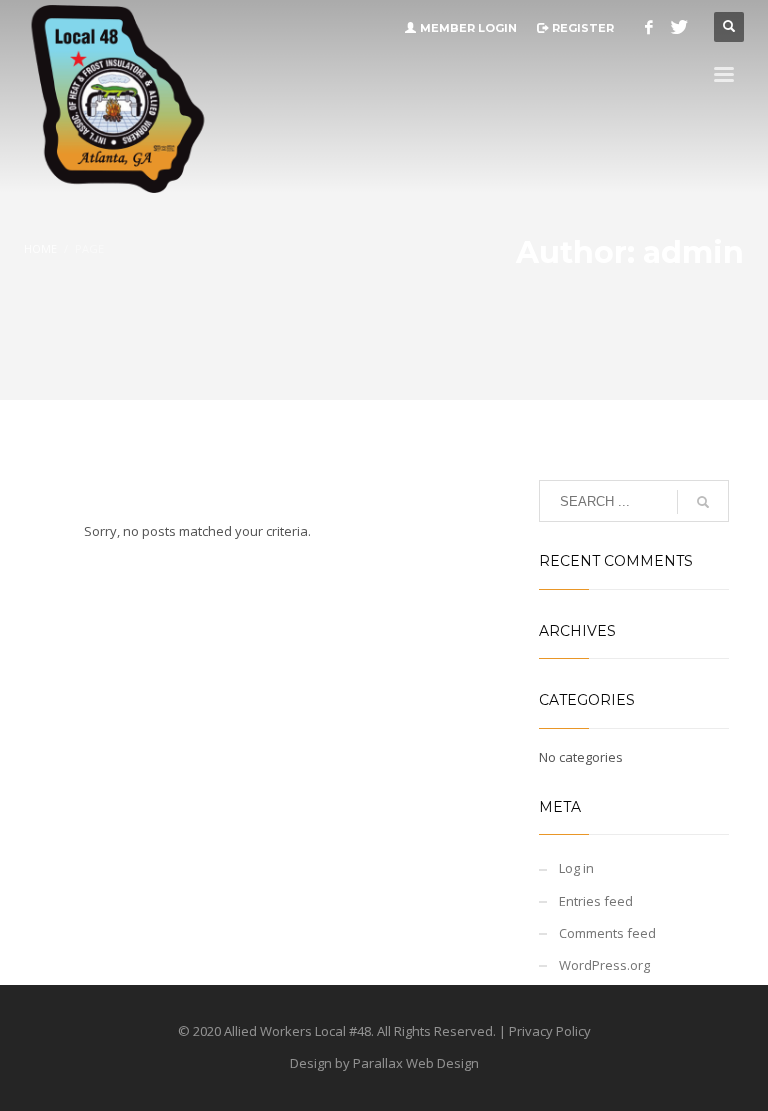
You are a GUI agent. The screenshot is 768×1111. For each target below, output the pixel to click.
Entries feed (596, 901)
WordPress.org (604, 965)
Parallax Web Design (416, 1063)
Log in (576, 868)
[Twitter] (679, 27)
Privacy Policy (550, 1031)
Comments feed (607, 933)
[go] (703, 502)
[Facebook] (649, 27)
